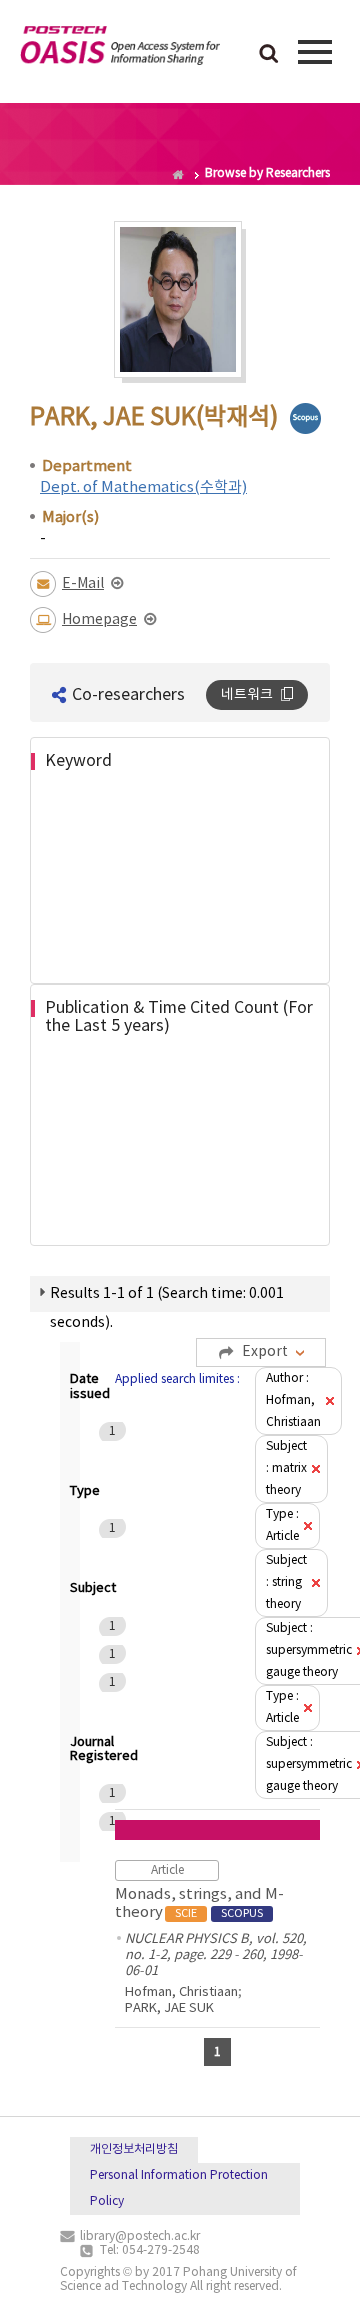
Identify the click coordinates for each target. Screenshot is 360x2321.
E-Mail (83, 584)
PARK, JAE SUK (169, 2008)
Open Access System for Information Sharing (120, 49)
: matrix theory (286, 1468)
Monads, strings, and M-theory (199, 1903)
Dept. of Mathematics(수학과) (143, 487)
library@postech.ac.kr (140, 2236)
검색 (269, 55)
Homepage (99, 620)
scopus (305, 418)
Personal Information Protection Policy (179, 2188)
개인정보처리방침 (134, 2149)
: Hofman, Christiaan (293, 1400)
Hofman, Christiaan (181, 1992)
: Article (282, 1525)
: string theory (286, 1582)
